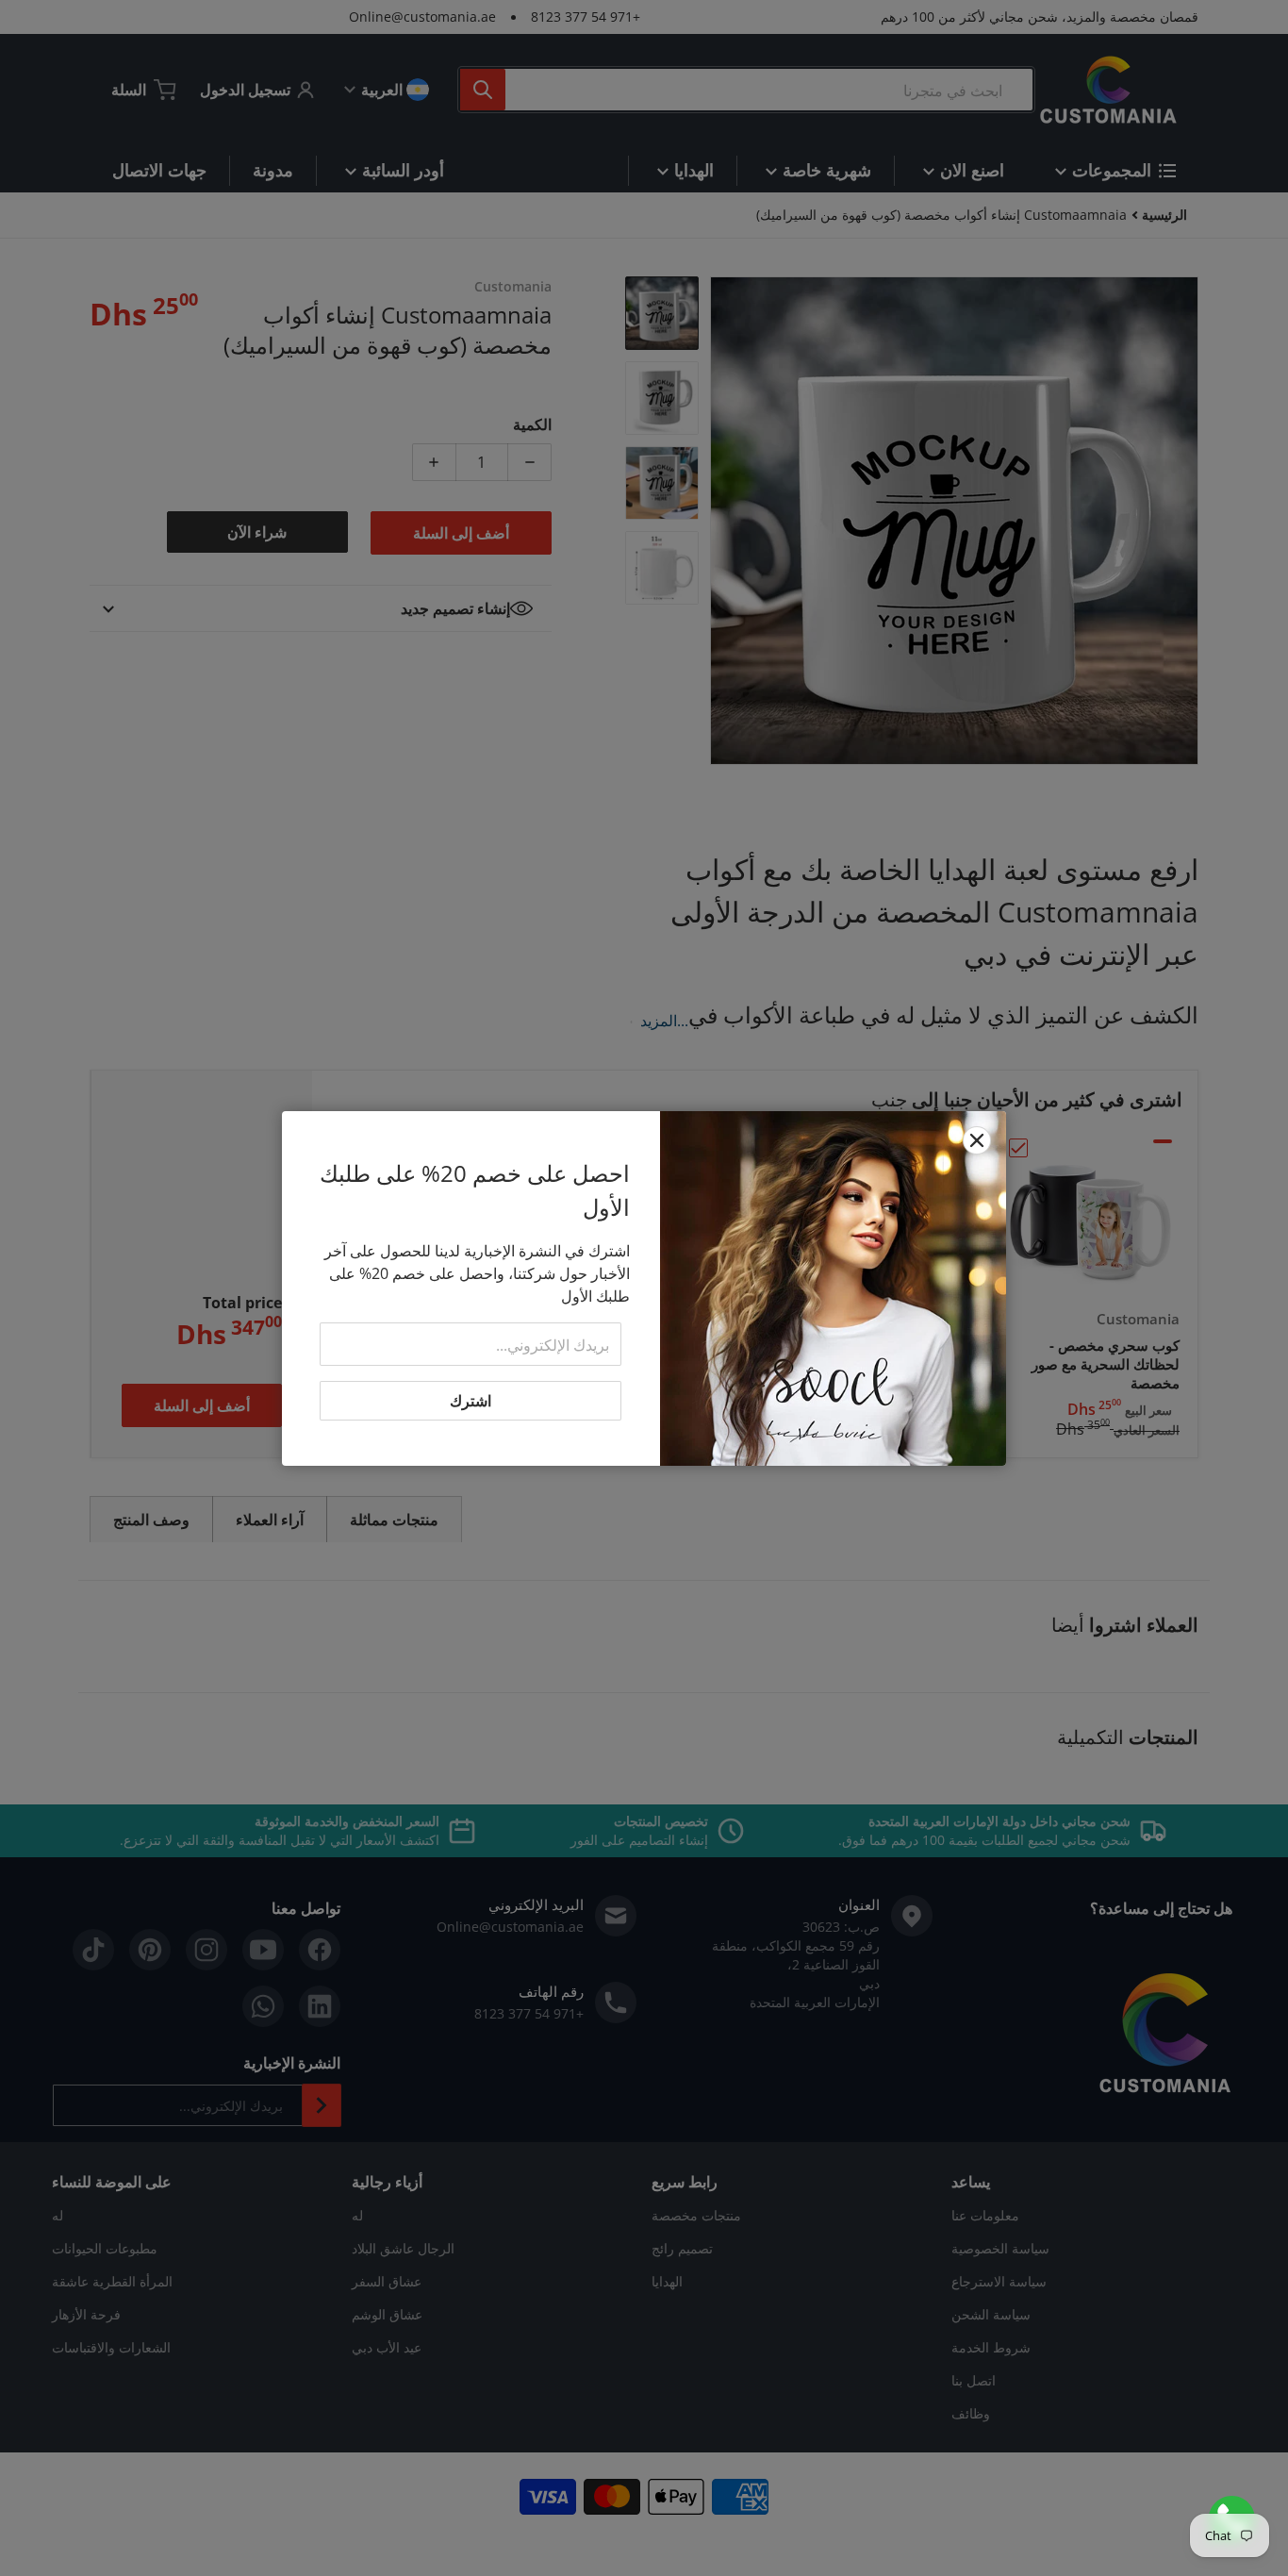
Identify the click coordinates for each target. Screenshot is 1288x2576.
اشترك (471, 1401)
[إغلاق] (977, 1140)
